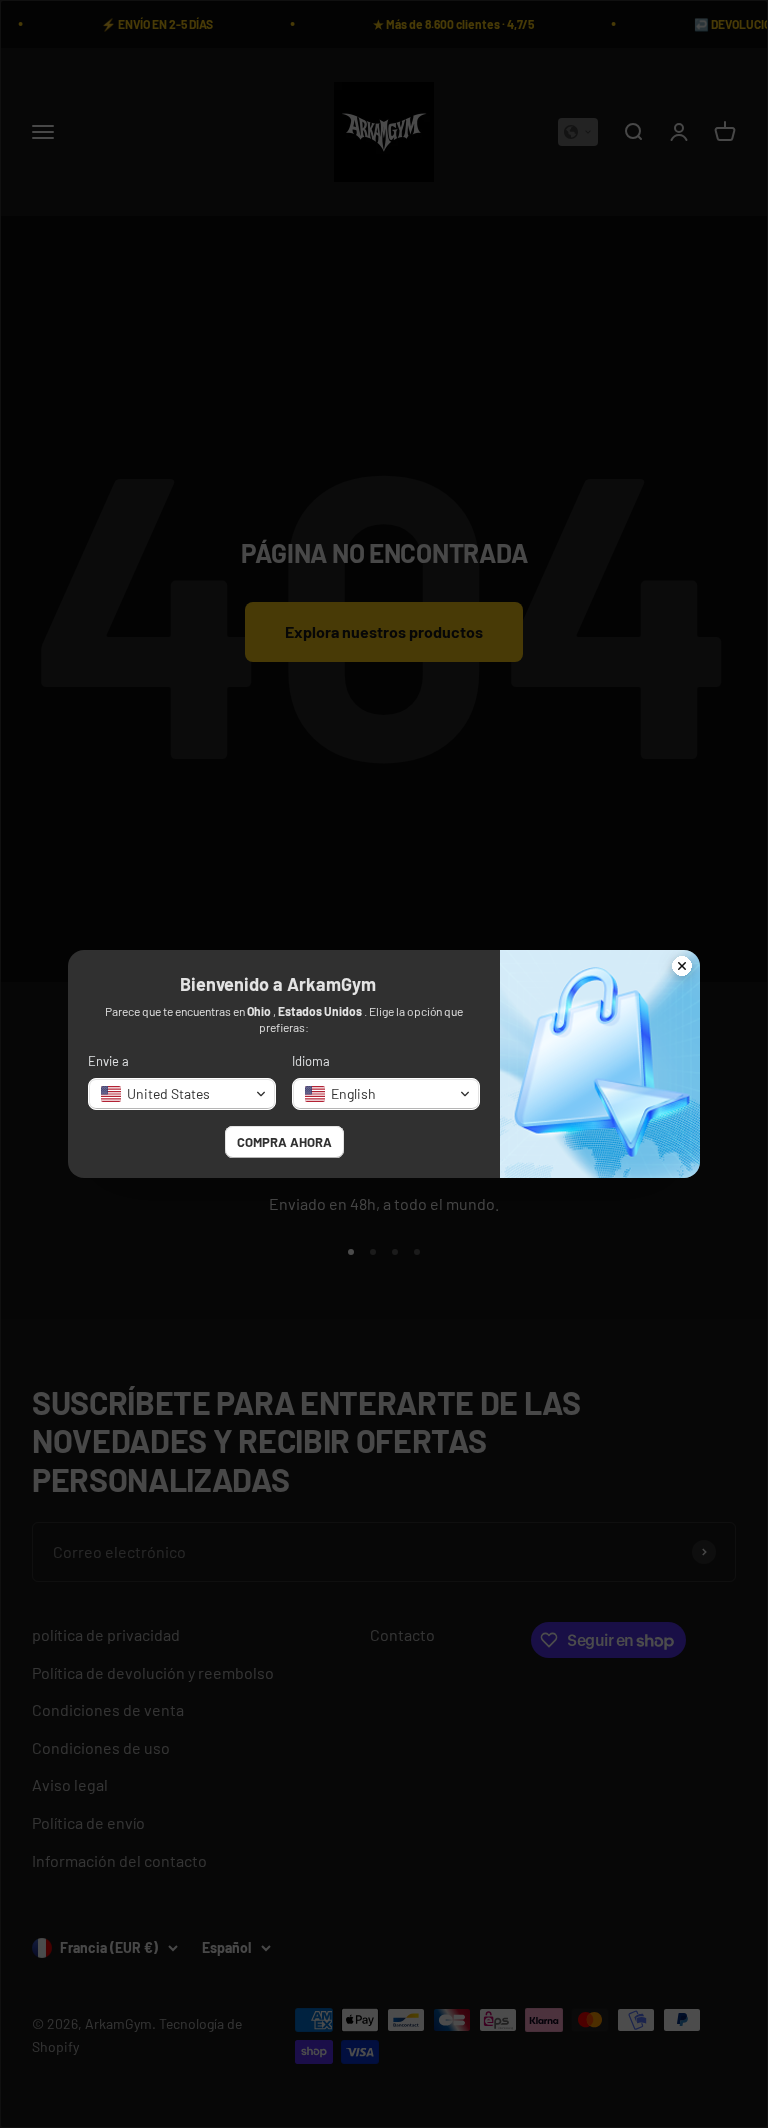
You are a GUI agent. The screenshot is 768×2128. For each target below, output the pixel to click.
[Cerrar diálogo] (682, 968)
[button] (182, 1094)
